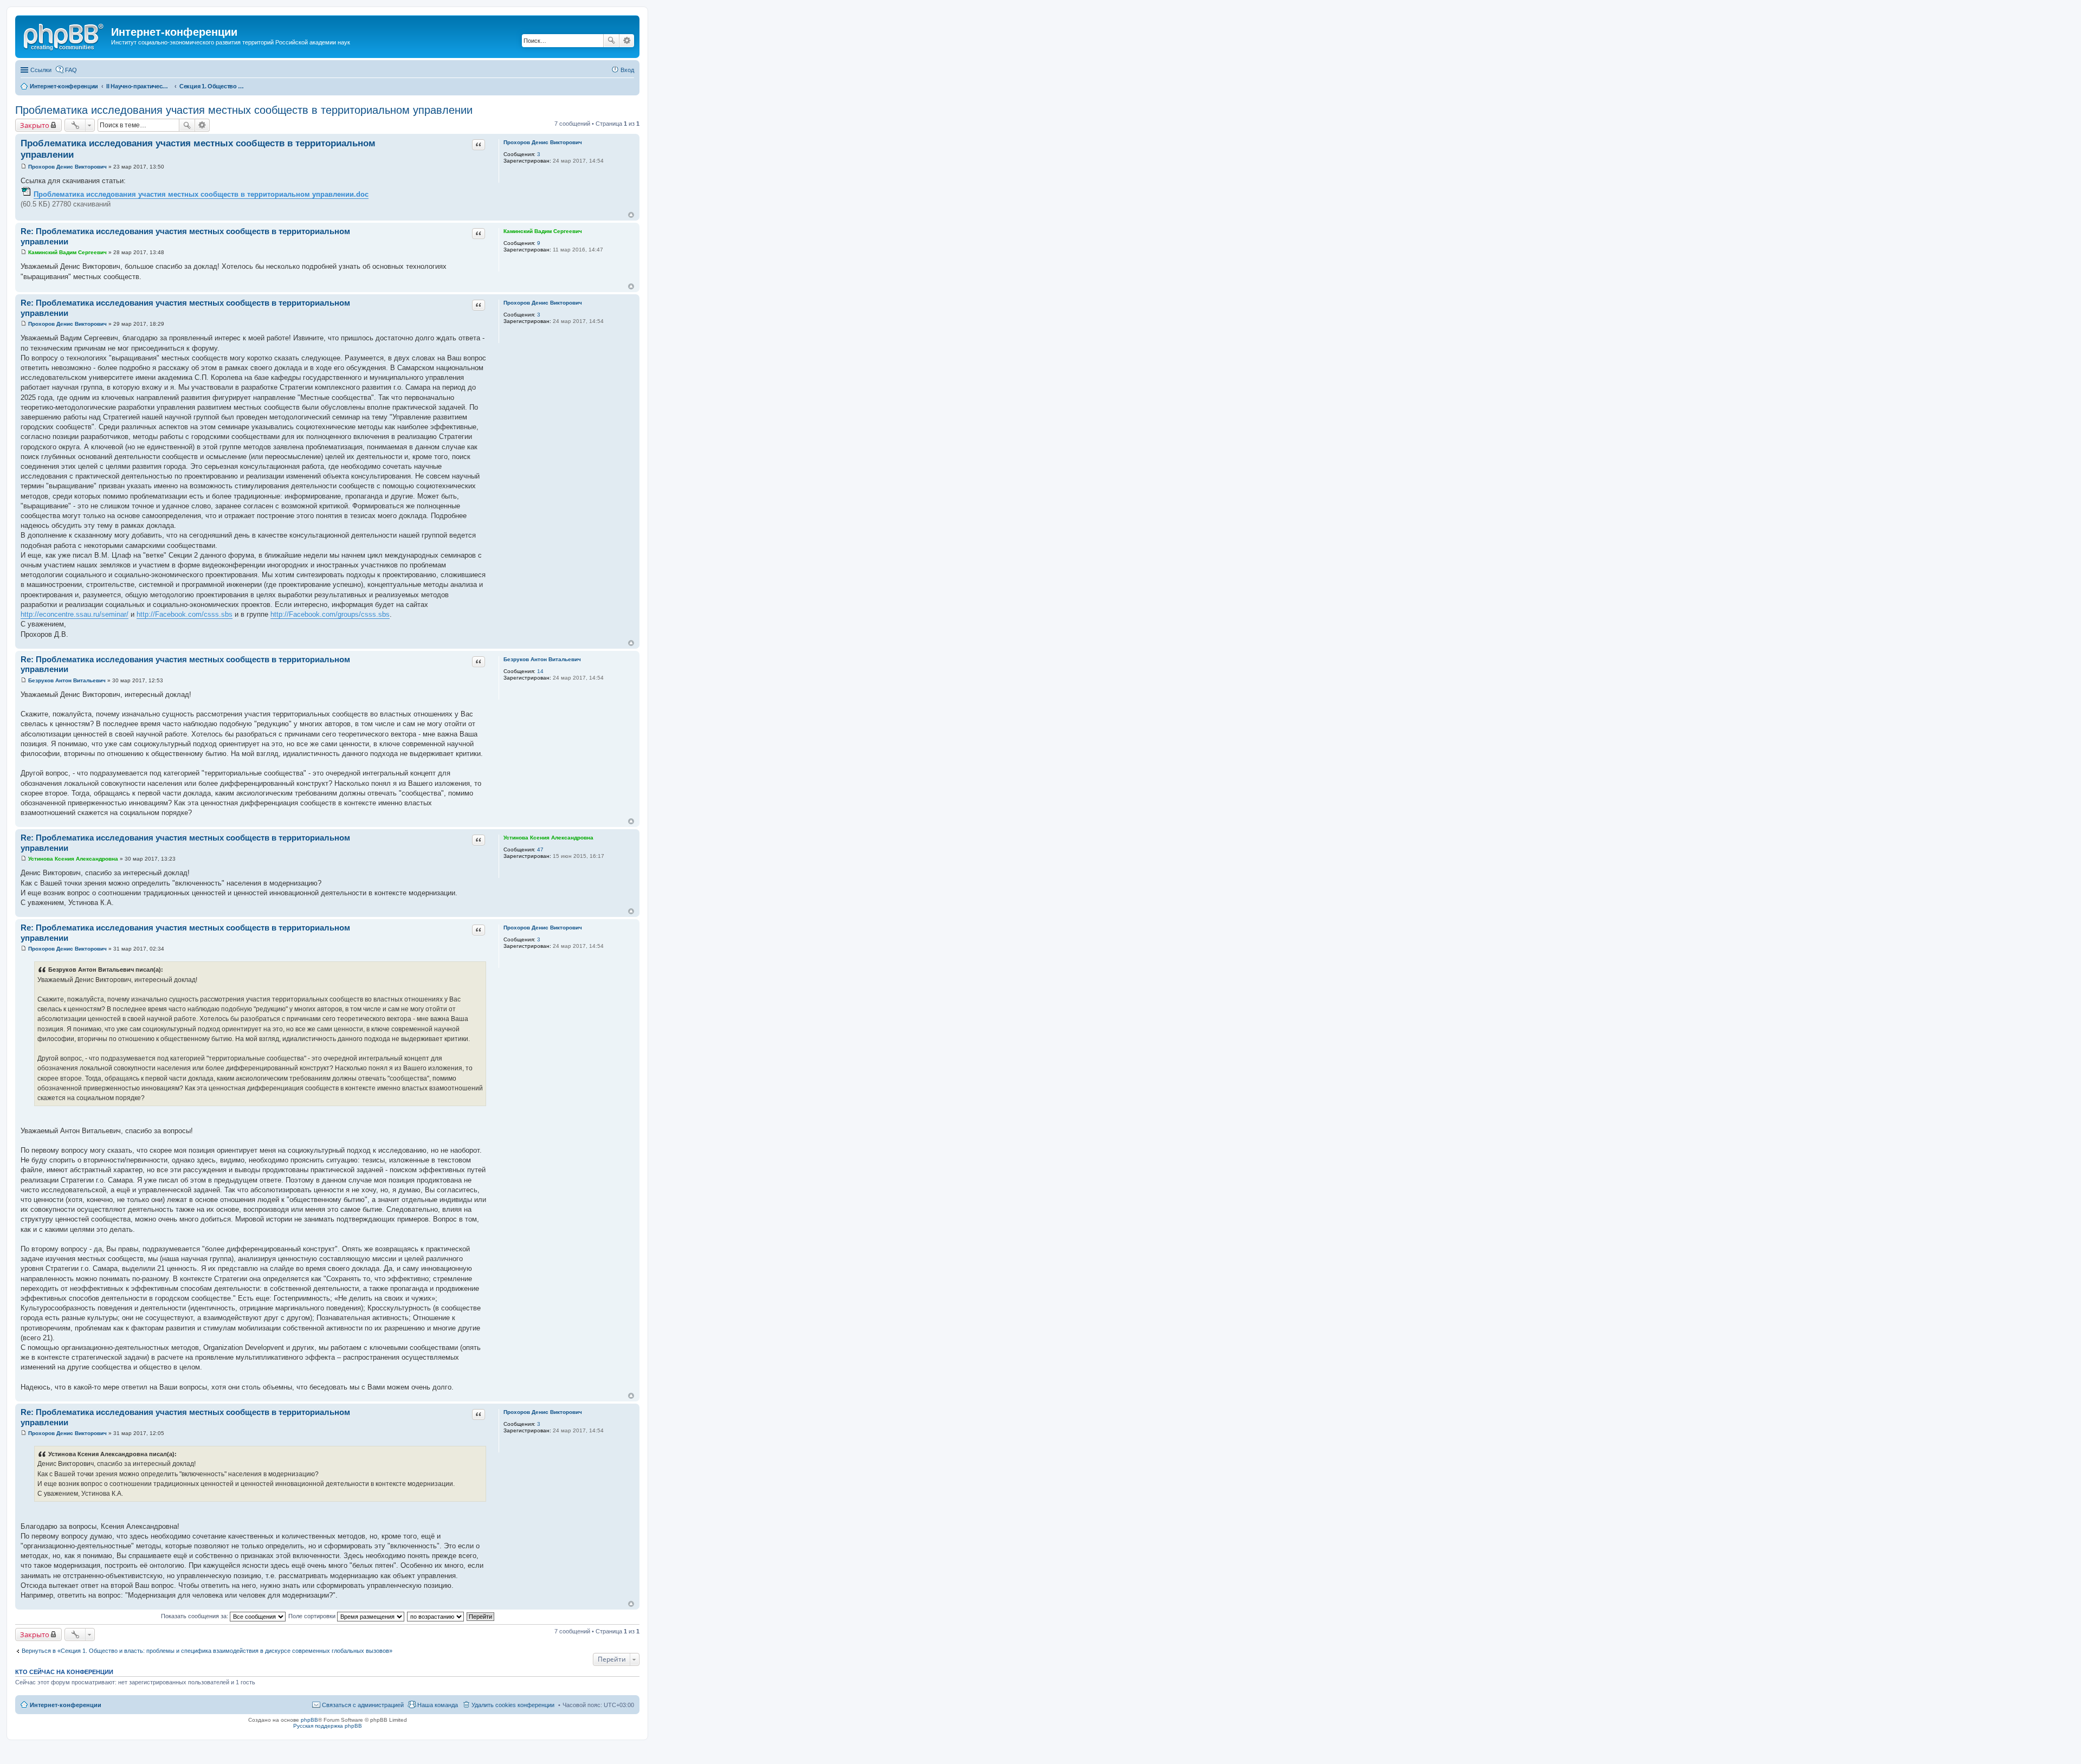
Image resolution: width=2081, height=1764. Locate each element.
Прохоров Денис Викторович (543, 142)
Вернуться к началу (631, 215)
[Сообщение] (24, 167)
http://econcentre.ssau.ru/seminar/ (75, 614)
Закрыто (35, 125)
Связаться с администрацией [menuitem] (363, 1705)
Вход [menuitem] (627, 70)
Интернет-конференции (66, 1705)
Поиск (611, 41)
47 (540, 849)
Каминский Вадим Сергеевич (543, 231)
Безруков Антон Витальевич (542, 659)
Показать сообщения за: (195, 1616)
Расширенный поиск (627, 41)
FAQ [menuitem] (71, 70)
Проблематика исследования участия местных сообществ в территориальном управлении (244, 110)
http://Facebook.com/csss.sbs (185, 614)
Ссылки (41, 70)
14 (540, 671)
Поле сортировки (313, 1616)
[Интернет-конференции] (64, 35)
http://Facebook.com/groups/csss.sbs (330, 614)
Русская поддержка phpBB (328, 1726)
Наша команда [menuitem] (438, 1705)
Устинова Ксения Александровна (548, 838)
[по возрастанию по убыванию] (436, 1616)
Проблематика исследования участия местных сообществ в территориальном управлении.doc (201, 194)
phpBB (309, 1720)
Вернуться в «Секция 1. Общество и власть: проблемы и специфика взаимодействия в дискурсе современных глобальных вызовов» (207, 1651)
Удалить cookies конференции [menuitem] (513, 1705)
